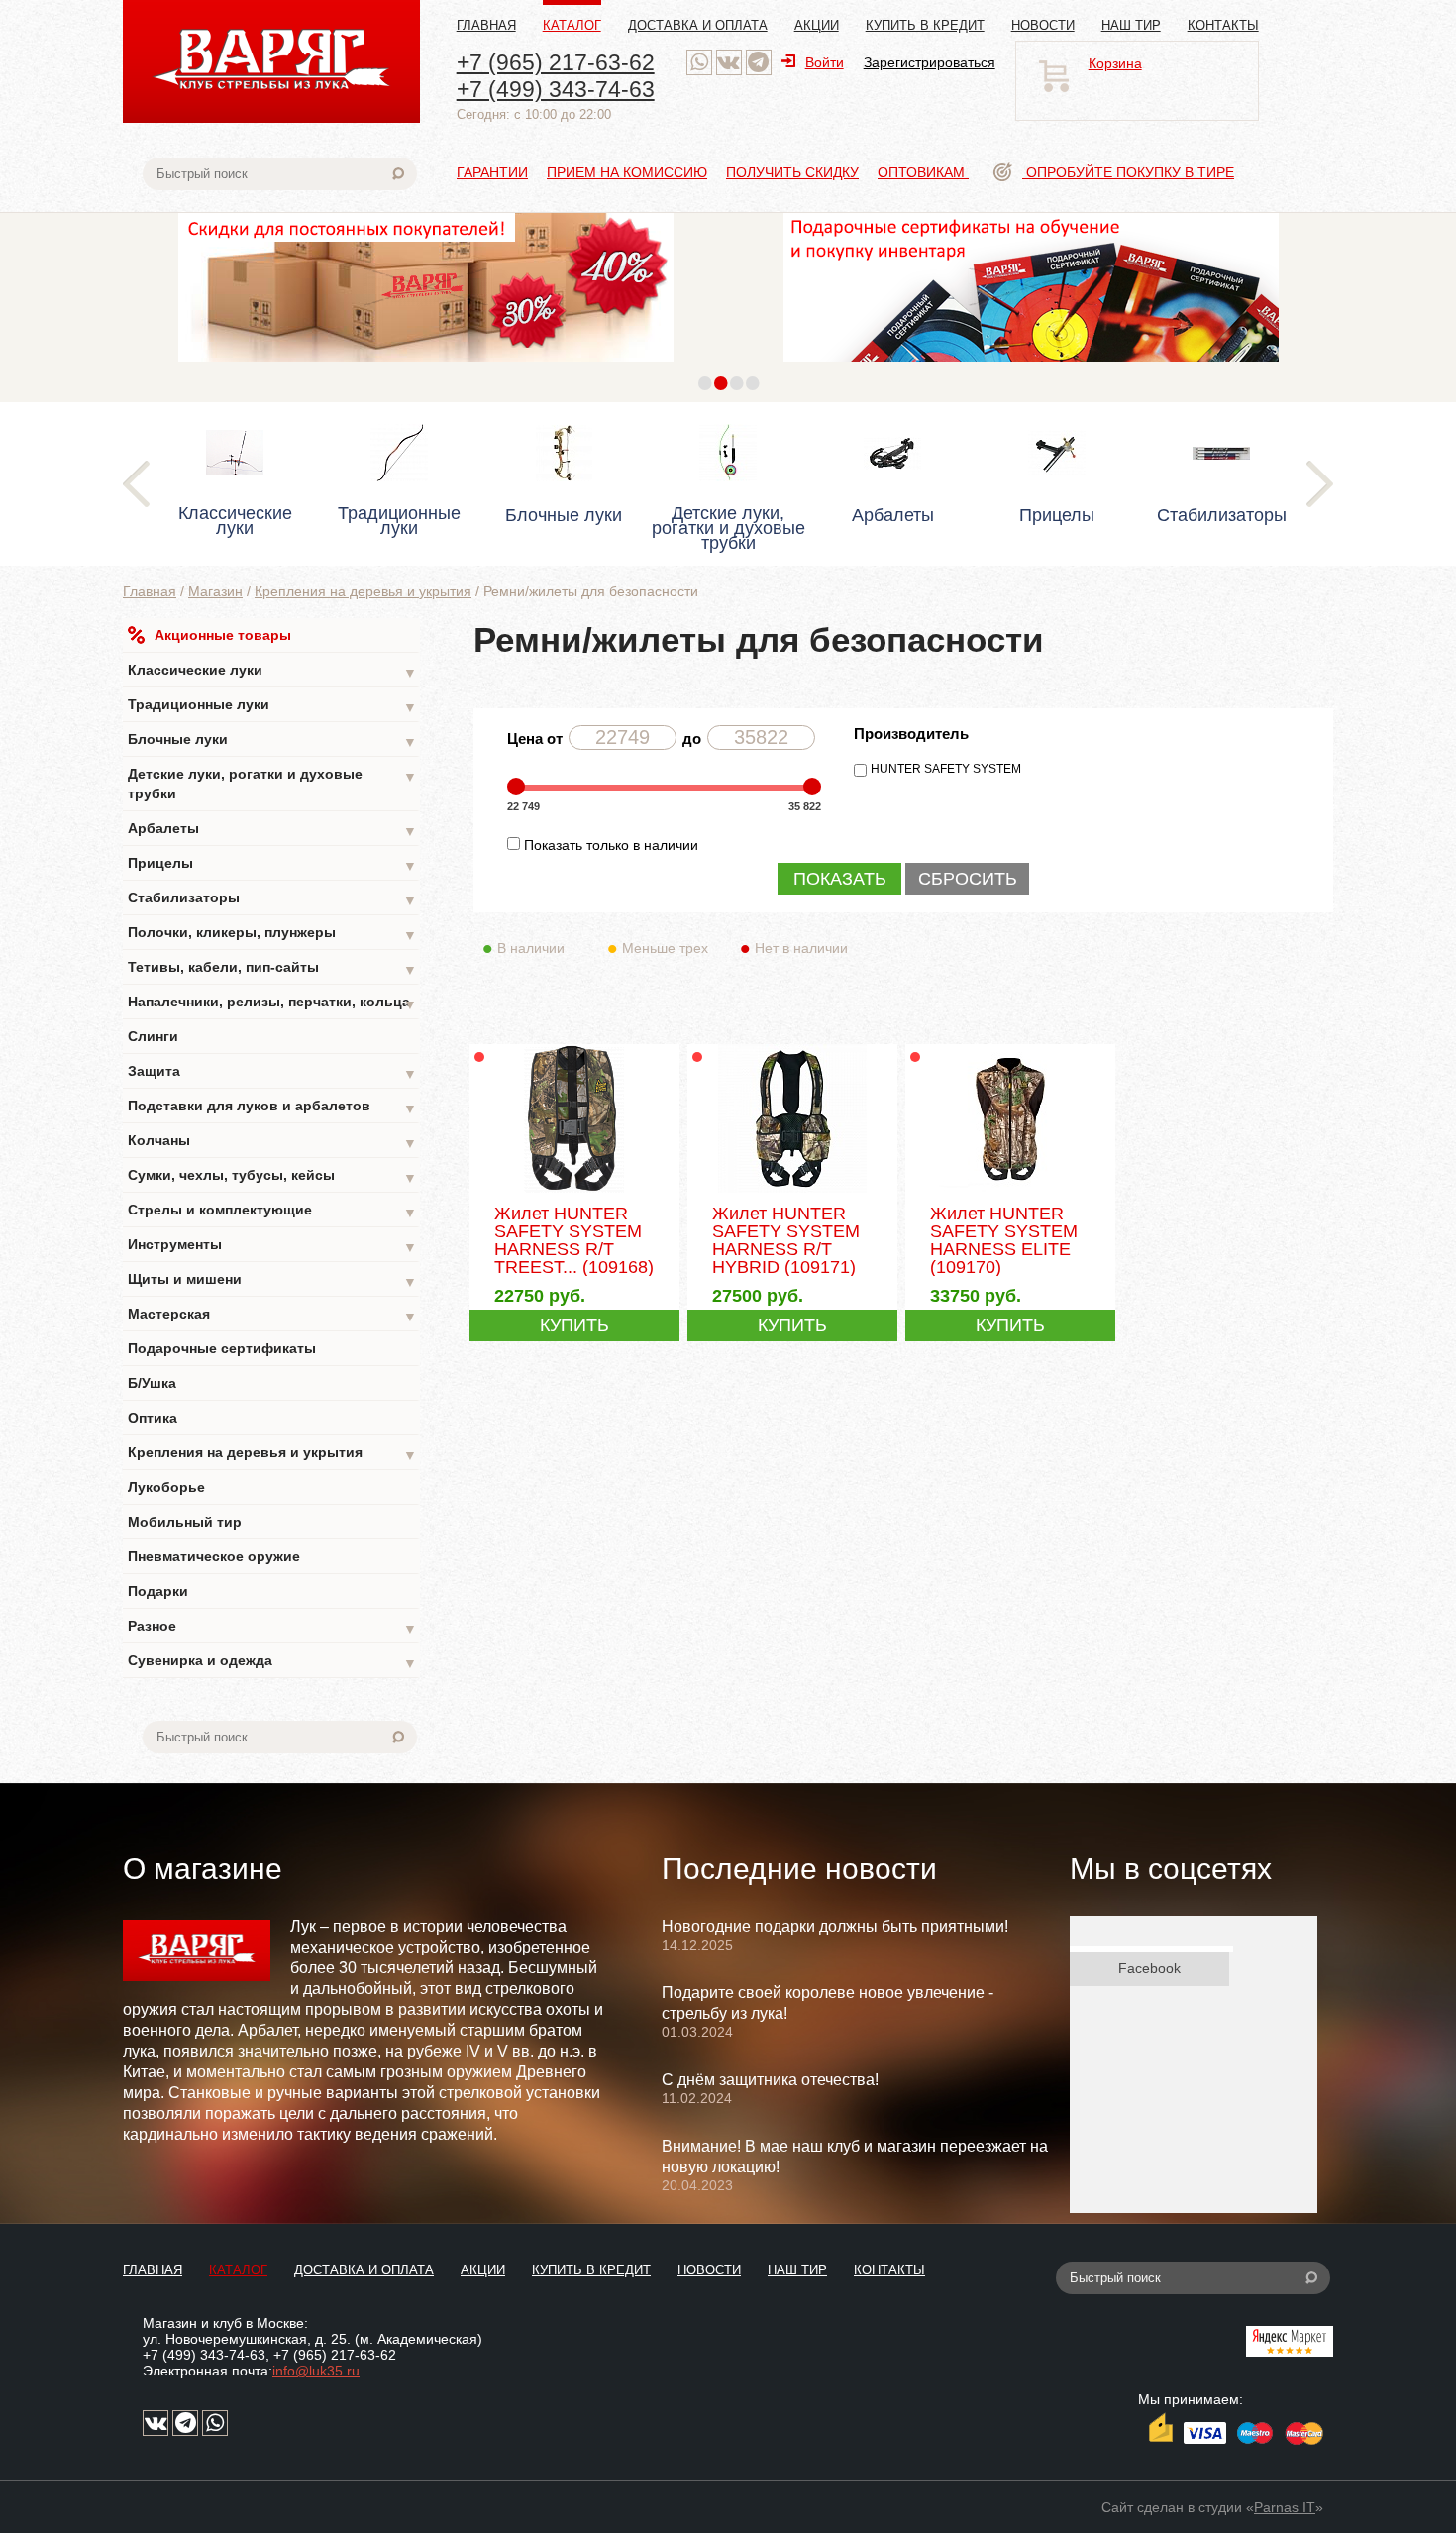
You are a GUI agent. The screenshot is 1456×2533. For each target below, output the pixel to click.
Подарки (158, 1591)
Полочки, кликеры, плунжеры (272, 934)
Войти (825, 62)
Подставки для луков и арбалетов (272, 1107)
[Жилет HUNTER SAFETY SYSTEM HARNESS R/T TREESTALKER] (574, 1191)
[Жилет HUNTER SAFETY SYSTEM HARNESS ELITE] (1010, 1191)
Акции (817, 25)
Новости (1043, 25)
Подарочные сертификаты (222, 1348)
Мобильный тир (185, 1522)
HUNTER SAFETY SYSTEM (946, 769)
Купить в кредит (925, 25)
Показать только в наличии (611, 845)
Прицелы (272, 864)
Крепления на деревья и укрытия (363, 591)
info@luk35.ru (316, 2371)
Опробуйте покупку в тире (1128, 172)
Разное (272, 1627)
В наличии (531, 948)
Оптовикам (923, 172)
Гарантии (492, 172)
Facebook (1149, 1968)
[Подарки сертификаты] (1031, 367)
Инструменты (272, 1246)
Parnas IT (1285, 2507)
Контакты (1223, 25)
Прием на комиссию (627, 172)
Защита (272, 1072)
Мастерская (272, 1315)
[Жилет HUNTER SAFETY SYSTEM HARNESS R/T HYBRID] (792, 1191)
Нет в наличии (801, 948)
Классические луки (272, 671)
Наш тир (1131, 25)
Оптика (153, 1418)
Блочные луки (272, 740)
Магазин (215, 591)
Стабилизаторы (272, 899)
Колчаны (272, 1142)
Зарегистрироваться (930, 62)
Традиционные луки (272, 706)
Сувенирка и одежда (272, 1662)
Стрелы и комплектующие (272, 1211)
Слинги (153, 1036)
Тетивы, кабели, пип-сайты (272, 968)
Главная (486, 25)
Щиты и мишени (272, 1280)
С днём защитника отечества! (770, 2080)
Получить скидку (792, 172)
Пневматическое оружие (214, 1556)
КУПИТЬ (574, 1325)
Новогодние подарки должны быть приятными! (835, 1926)
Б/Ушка (152, 1383)
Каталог (572, 25)
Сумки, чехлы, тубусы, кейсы (272, 1176)
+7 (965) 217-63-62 (556, 62)
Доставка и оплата (698, 25)
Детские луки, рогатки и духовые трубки (272, 784)
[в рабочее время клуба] (699, 62)
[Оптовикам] (426, 367)
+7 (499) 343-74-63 (556, 89)
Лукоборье (166, 1487)
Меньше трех (665, 948)
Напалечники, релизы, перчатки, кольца (272, 1003)
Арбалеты (272, 830)
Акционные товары (223, 635)
